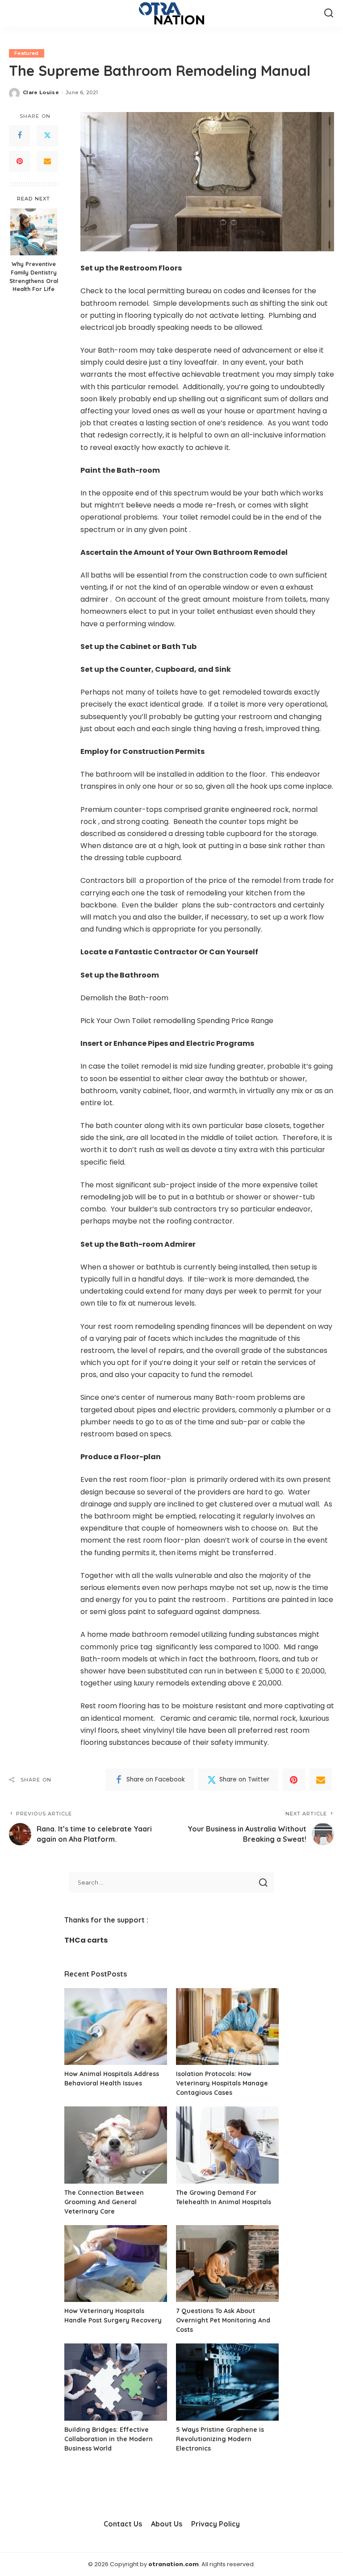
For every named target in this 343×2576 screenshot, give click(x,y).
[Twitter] (47, 136)
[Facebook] (20, 136)
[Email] (47, 162)
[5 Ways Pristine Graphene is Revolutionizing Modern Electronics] (227, 2382)
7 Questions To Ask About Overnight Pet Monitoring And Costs (223, 2320)
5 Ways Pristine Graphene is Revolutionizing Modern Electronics (220, 2439)
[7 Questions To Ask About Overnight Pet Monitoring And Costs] (227, 2264)
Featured (27, 53)
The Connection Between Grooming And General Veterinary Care (104, 2202)
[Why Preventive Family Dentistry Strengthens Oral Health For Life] (34, 232)
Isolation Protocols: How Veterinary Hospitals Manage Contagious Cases (222, 2083)
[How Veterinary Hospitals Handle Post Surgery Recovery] (116, 2264)
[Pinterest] (20, 162)
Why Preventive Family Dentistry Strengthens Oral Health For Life (34, 277)
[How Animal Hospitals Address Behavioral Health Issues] (116, 2027)
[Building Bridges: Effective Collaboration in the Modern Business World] (116, 2382)
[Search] (329, 13)
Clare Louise (41, 92)
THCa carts (86, 1940)
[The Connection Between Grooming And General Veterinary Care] (116, 2145)
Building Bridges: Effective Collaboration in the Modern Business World (109, 2439)
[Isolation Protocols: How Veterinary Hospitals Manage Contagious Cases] (227, 2027)
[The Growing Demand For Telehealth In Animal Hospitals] (227, 2145)
